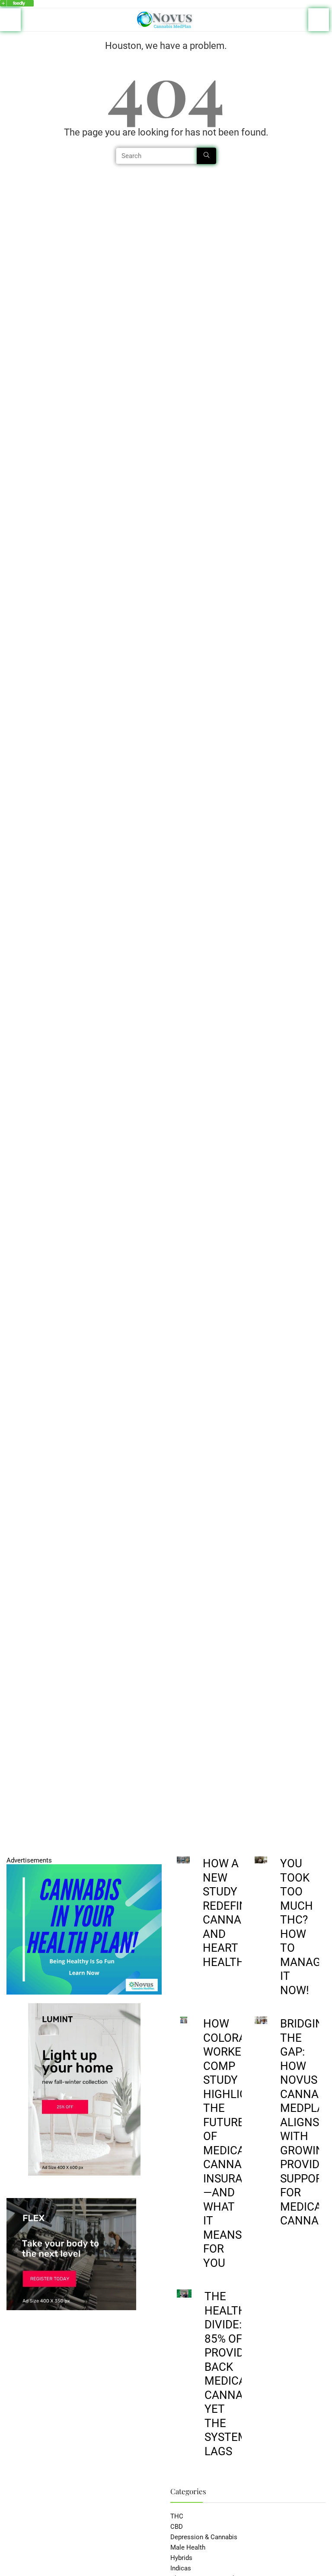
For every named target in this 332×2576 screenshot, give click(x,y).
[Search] (319, 20)
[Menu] (10, 20)
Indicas (181, 2568)
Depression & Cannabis (204, 2537)
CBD (177, 2527)
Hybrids (181, 2558)
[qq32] (84, 1868)
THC (177, 2516)
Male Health (188, 2547)
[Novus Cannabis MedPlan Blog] (17, 4)
